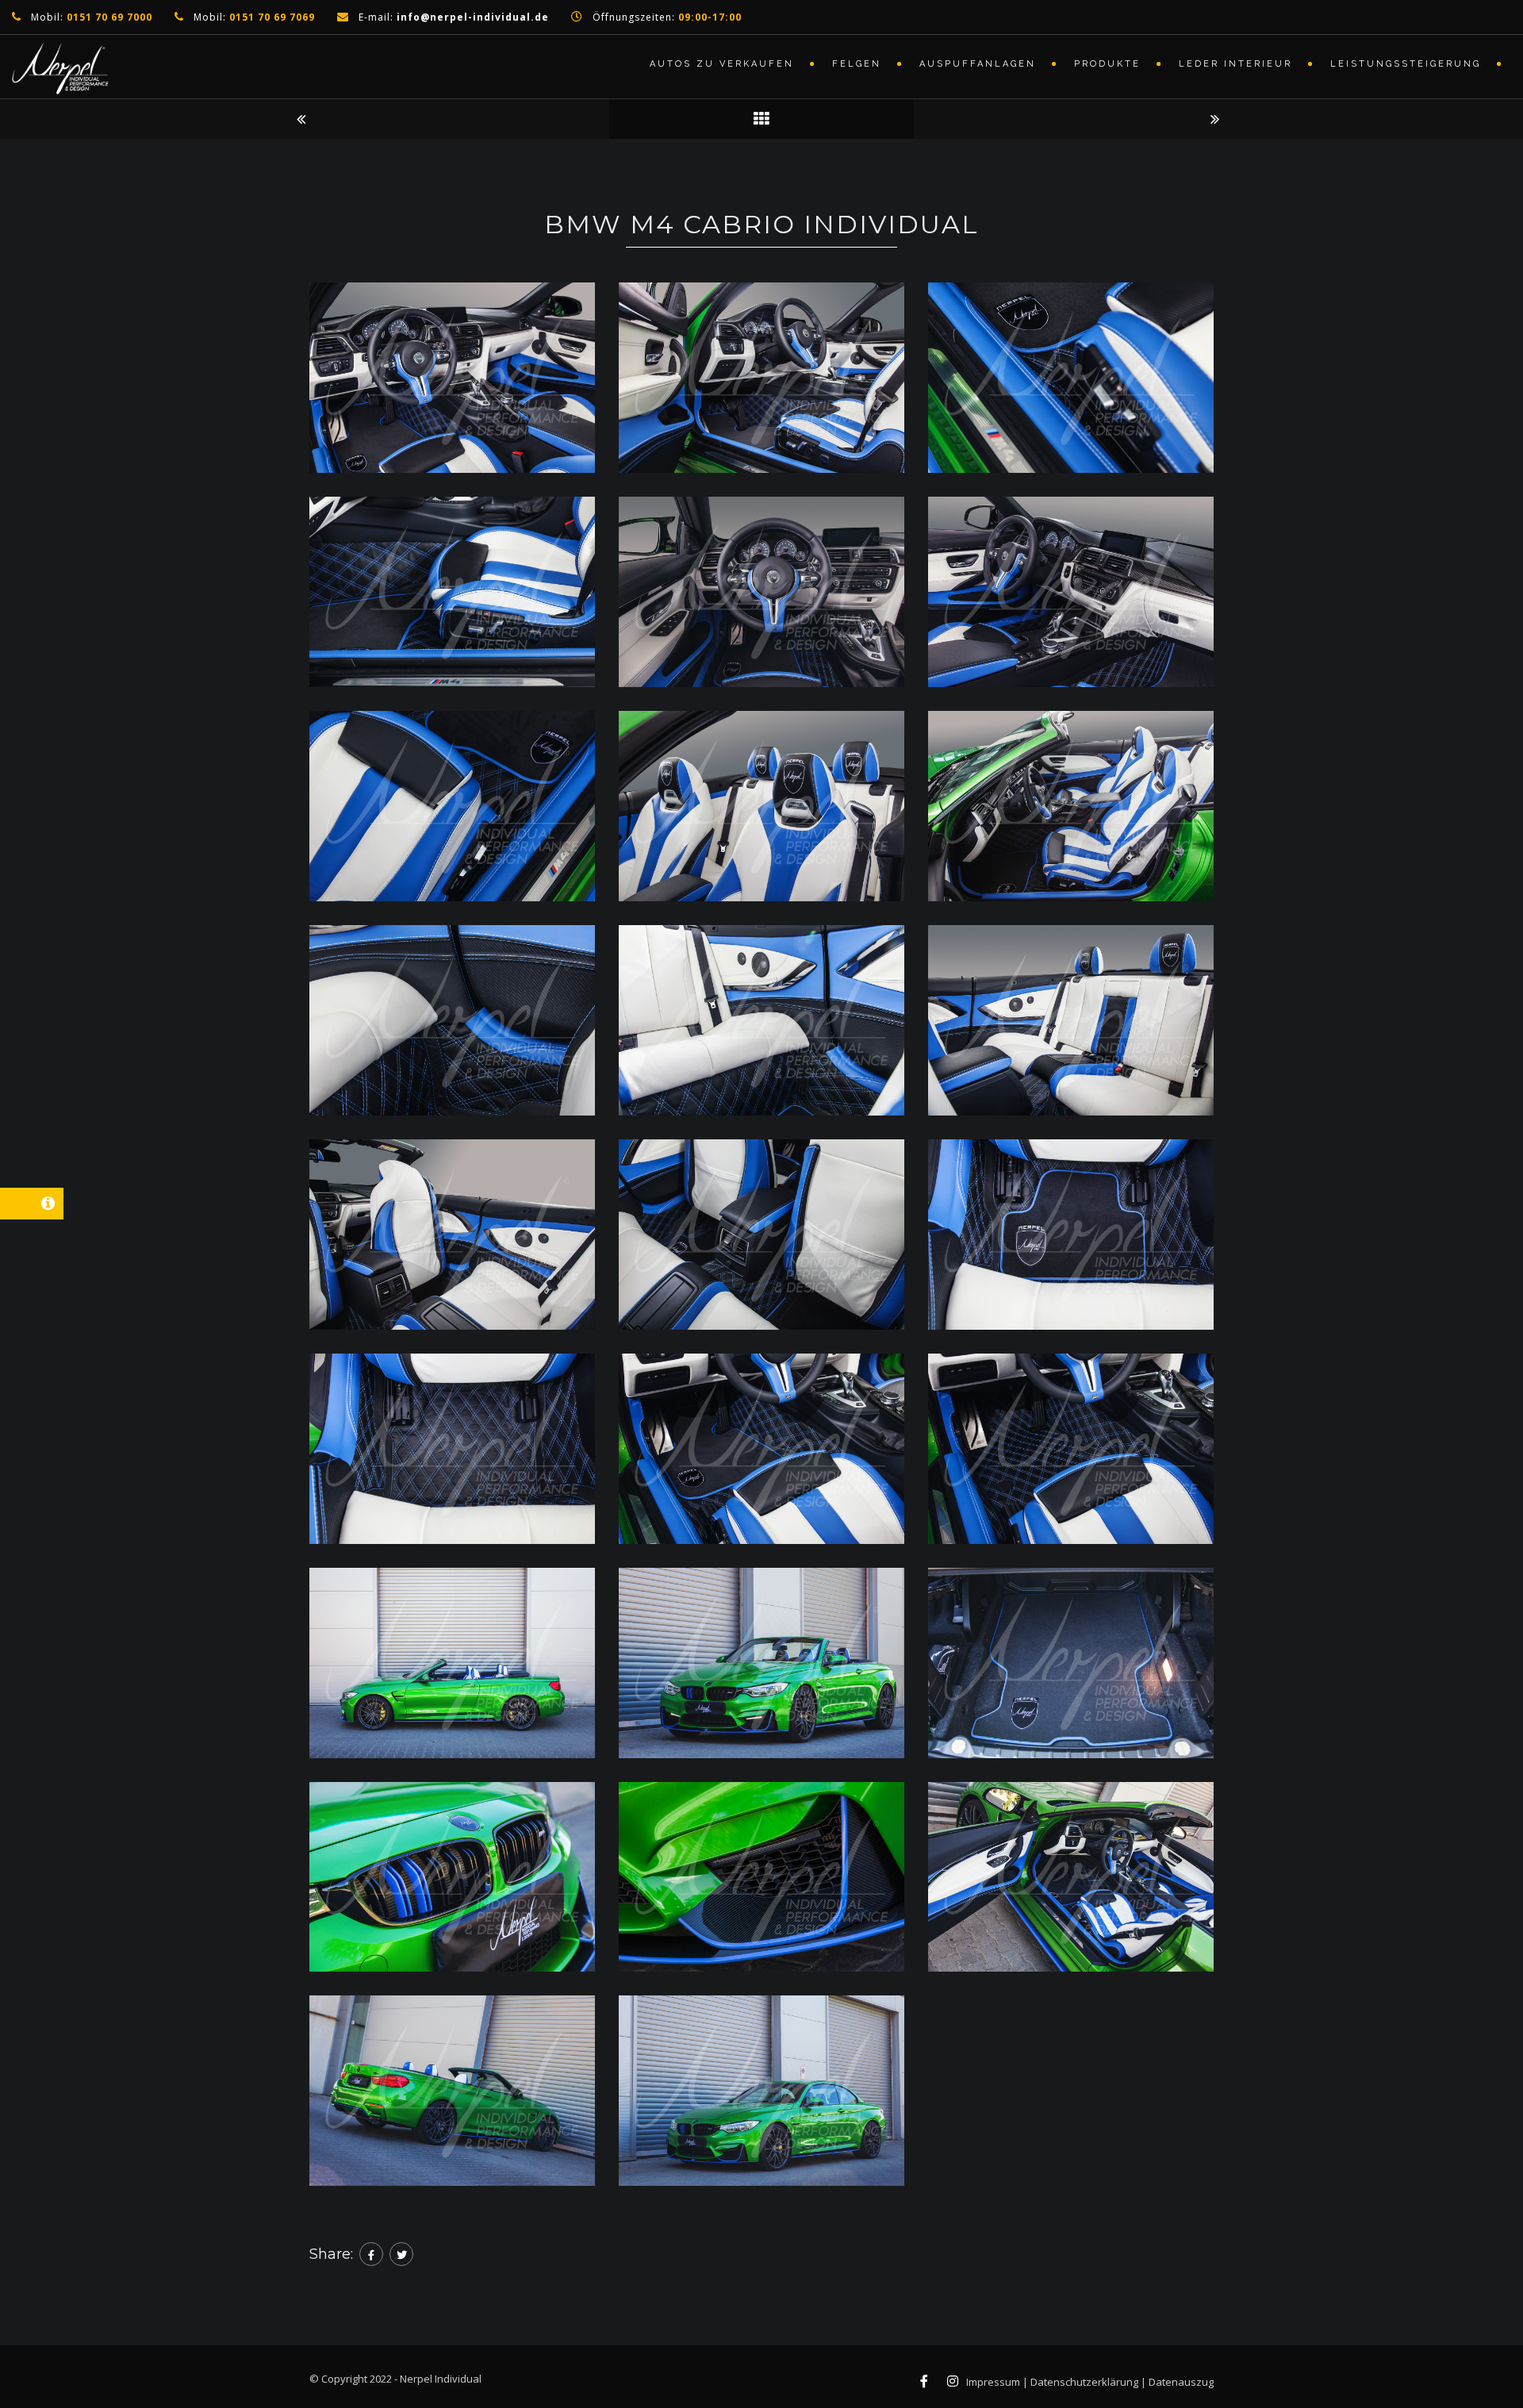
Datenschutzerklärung (1084, 2382)
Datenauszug (1181, 2382)
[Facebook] (371, 2254)
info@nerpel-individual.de (473, 17)
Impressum (993, 2382)
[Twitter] (401, 2254)
